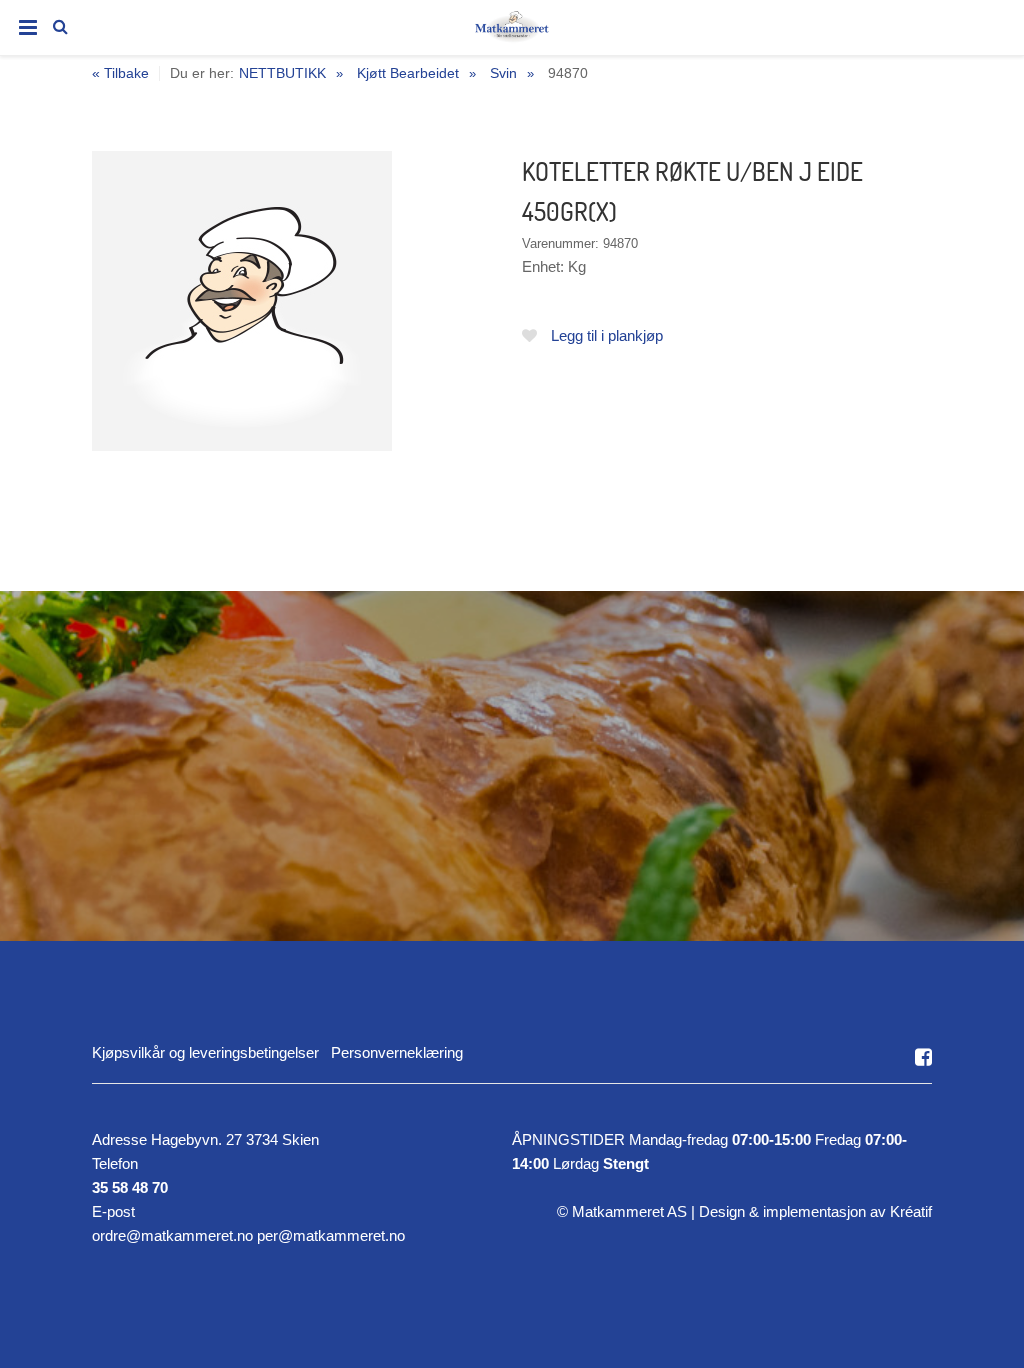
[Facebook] (923, 1057)
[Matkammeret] (512, 31)
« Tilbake (120, 73)
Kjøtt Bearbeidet (408, 73)
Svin (503, 73)
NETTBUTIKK (282, 73)
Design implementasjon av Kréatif (815, 1211)
